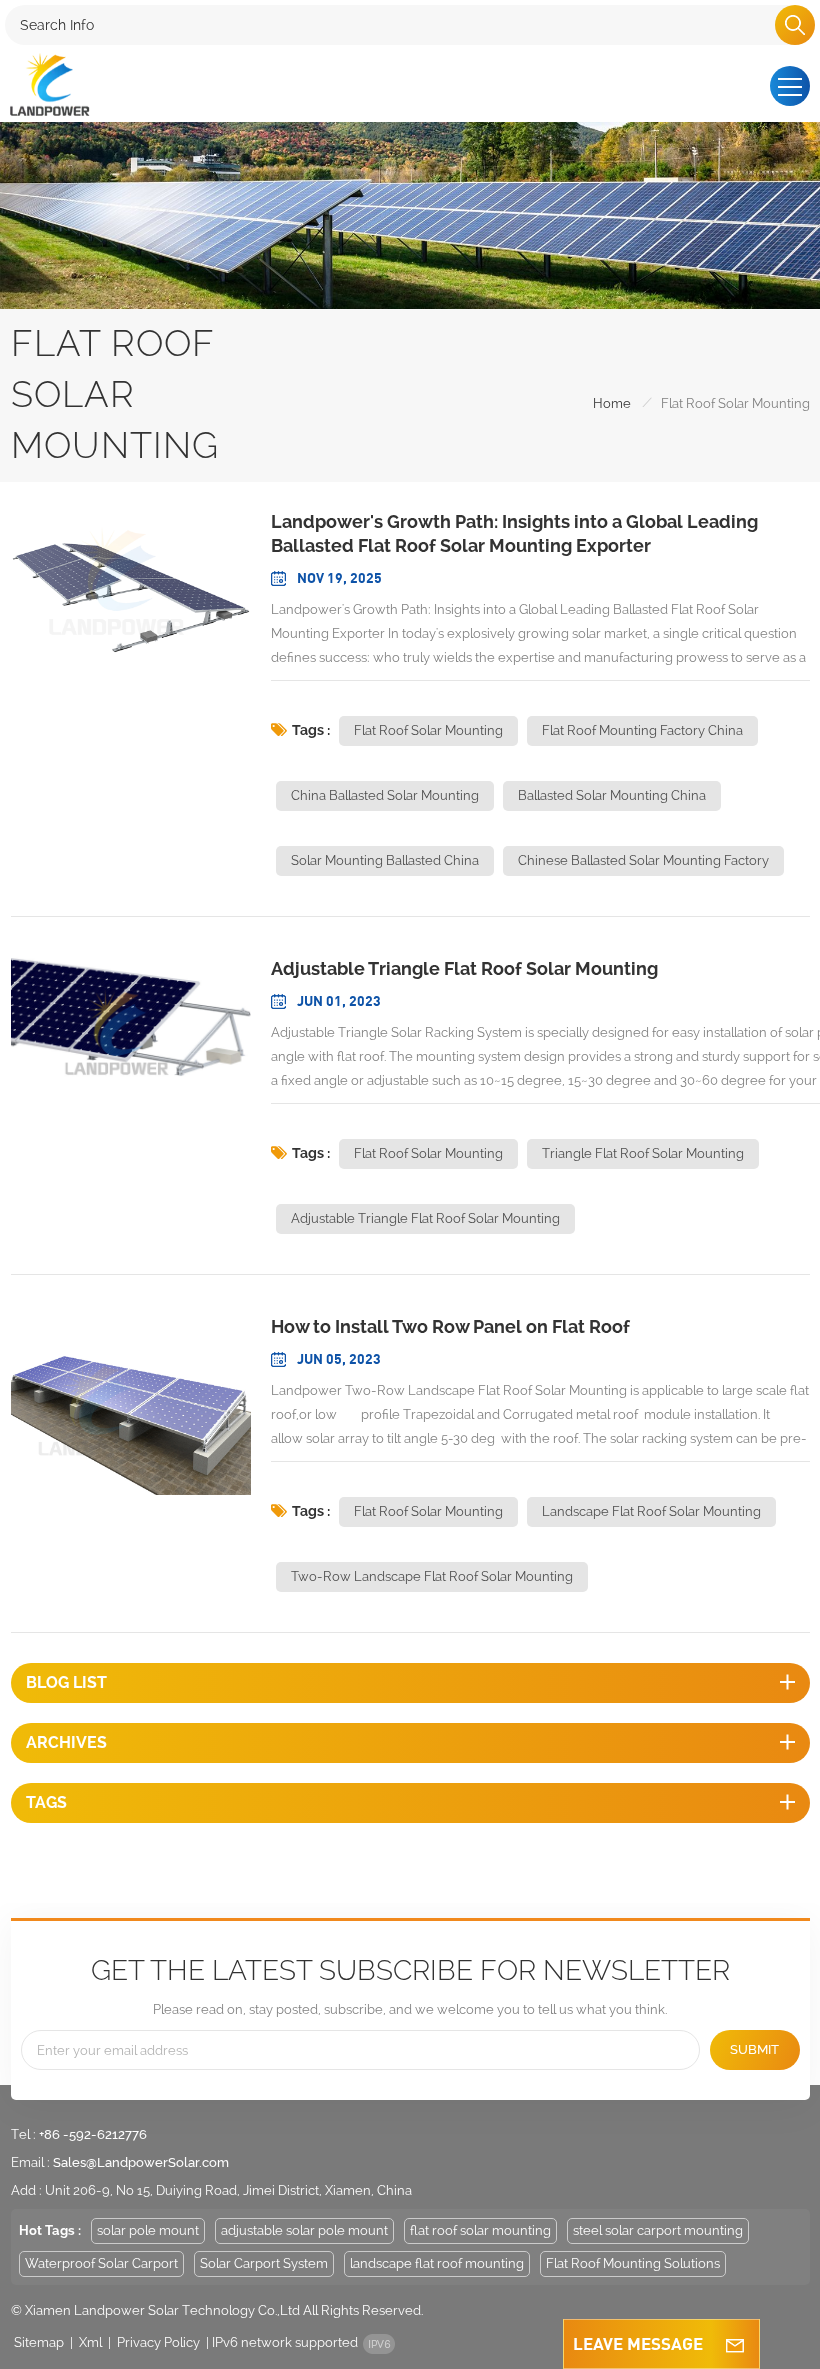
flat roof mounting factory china (642, 730)
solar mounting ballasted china (385, 860)
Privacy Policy (158, 2342)
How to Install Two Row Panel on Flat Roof (450, 1326)
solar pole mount (148, 2230)
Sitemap (39, 2342)
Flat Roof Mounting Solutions (633, 2263)
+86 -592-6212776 (93, 2134)
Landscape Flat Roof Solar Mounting (651, 1511)
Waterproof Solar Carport (101, 2263)
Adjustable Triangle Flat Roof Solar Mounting (425, 1218)
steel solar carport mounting (658, 2230)
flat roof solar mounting (428, 730)
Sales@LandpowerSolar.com (141, 2162)
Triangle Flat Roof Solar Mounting (643, 1153)
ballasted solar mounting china (612, 795)
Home (612, 403)
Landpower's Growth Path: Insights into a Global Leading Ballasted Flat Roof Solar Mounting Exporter (514, 533)
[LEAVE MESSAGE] (735, 2344)
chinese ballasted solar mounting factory (643, 860)
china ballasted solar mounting (385, 795)
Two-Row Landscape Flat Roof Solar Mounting (432, 1576)
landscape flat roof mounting (437, 2263)
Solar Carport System (264, 2263)
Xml (90, 2342)
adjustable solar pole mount (304, 2230)
